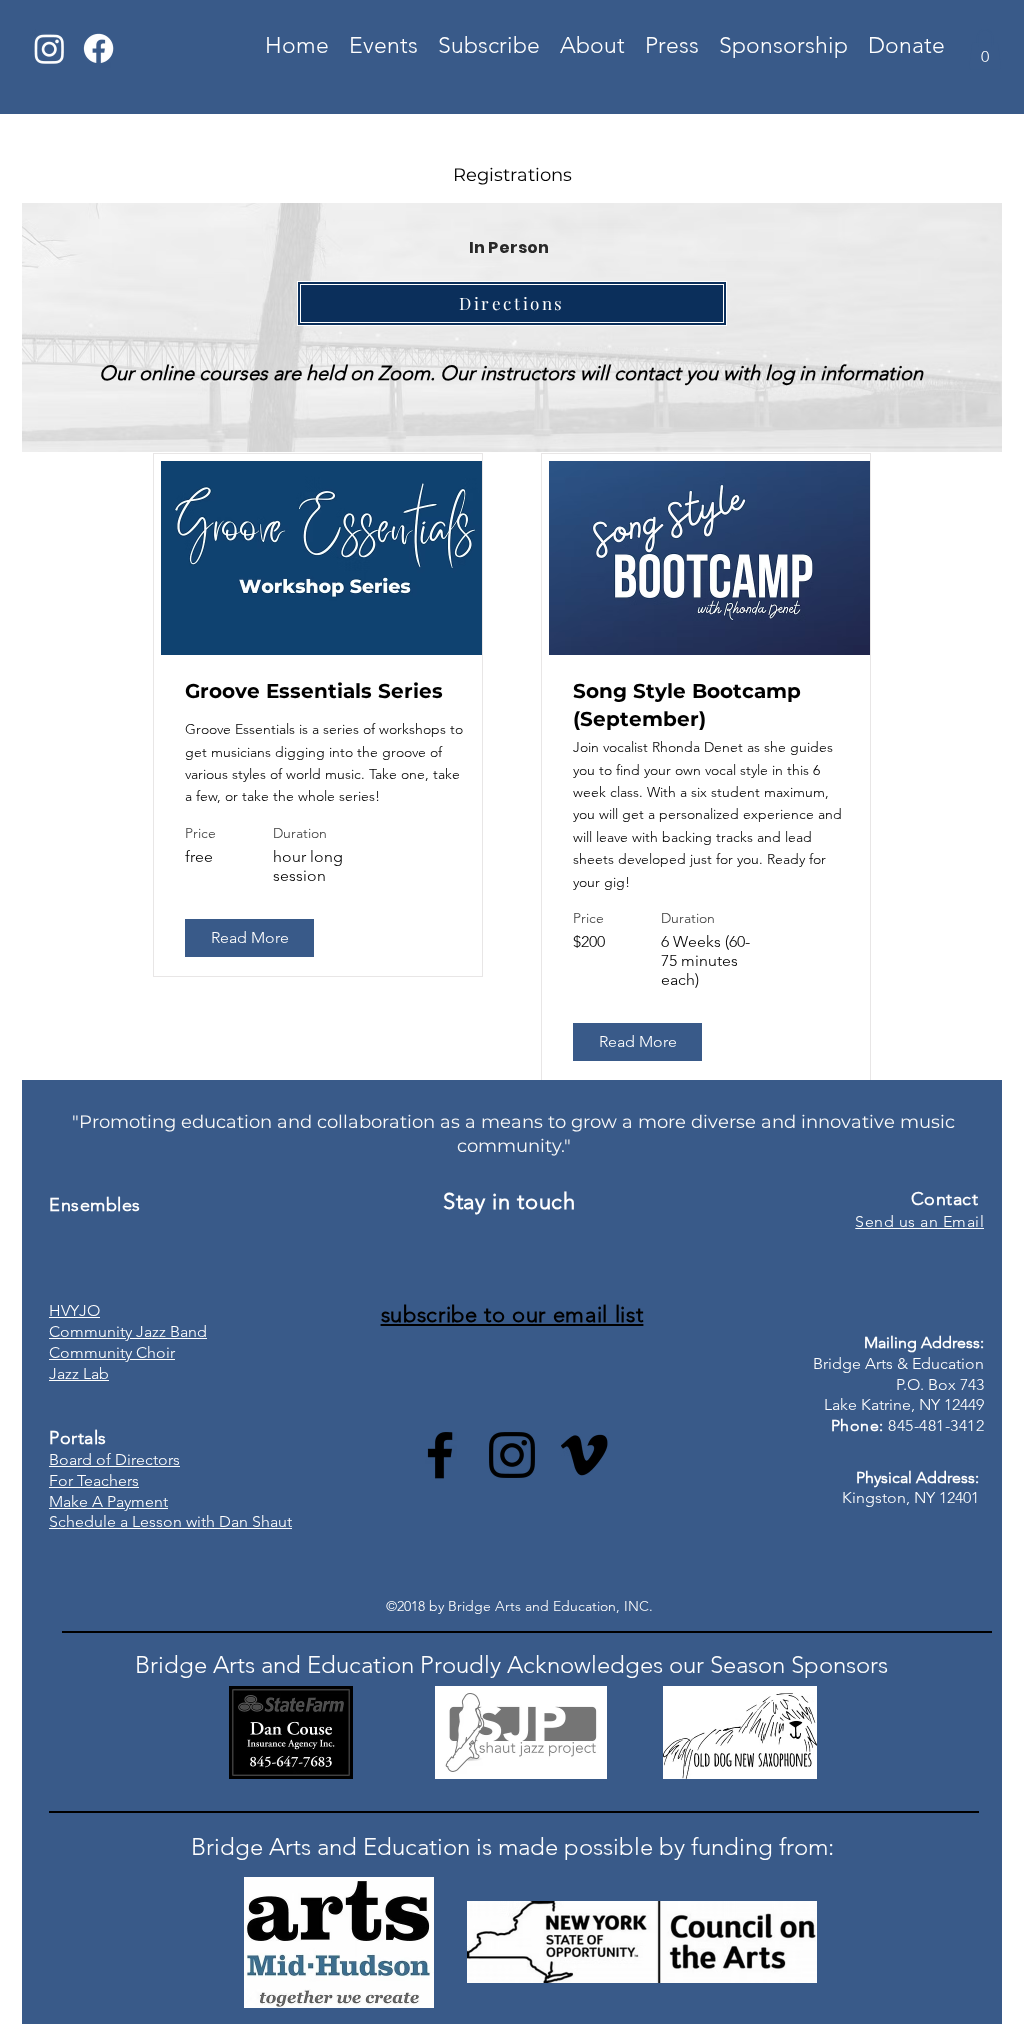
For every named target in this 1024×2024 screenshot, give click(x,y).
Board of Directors (114, 1459)
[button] (985, 49)
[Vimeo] (584, 1455)
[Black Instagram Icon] (512, 1455)
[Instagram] (49, 48)
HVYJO (74, 1310)
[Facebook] (98, 48)
